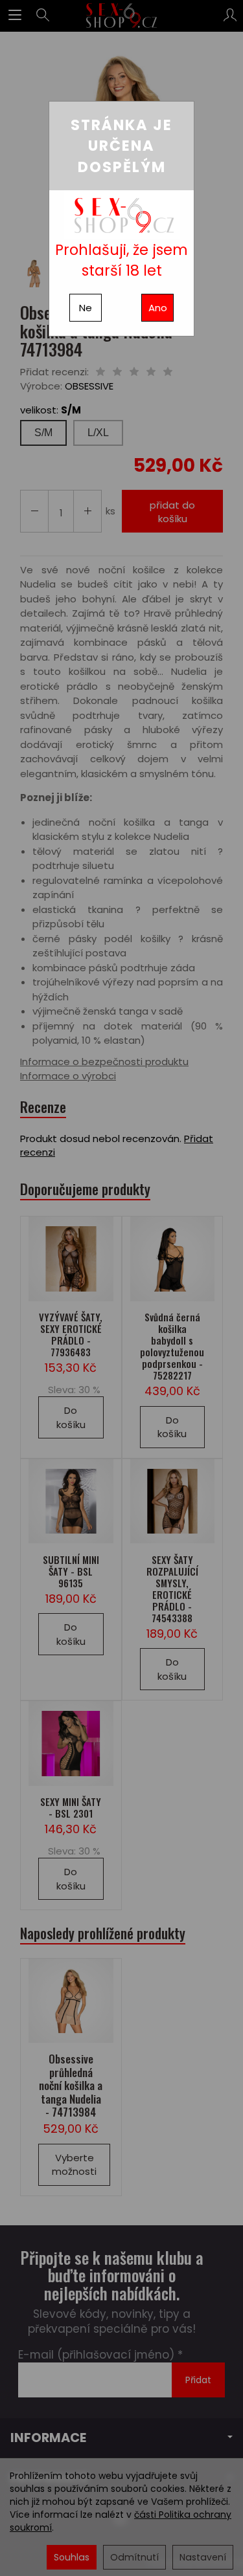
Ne (86, 308)
